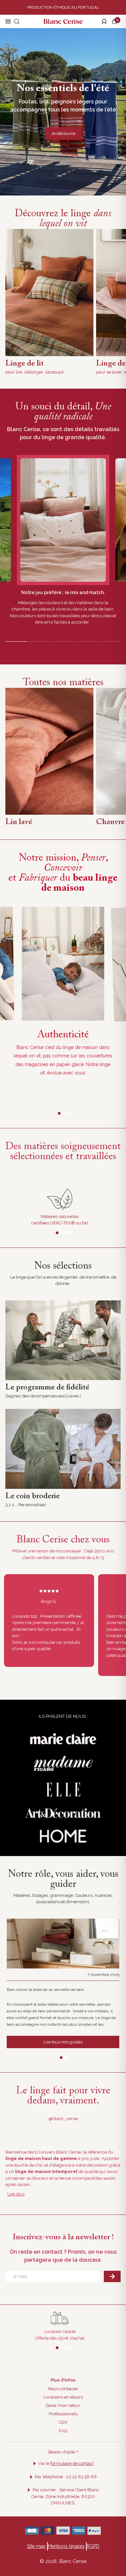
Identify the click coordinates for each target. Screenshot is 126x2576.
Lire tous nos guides (63, 2042)
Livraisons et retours (63, 2397)
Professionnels (63, 2414)
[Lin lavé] (49, 751)
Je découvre (63, 133)
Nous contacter (63, 2389)
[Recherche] (17, 21)
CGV (63, 2422)
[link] (63, 1340)
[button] (116, 21)
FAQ (63, 2431)
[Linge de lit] (49, 293)
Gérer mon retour (63, 2405)
